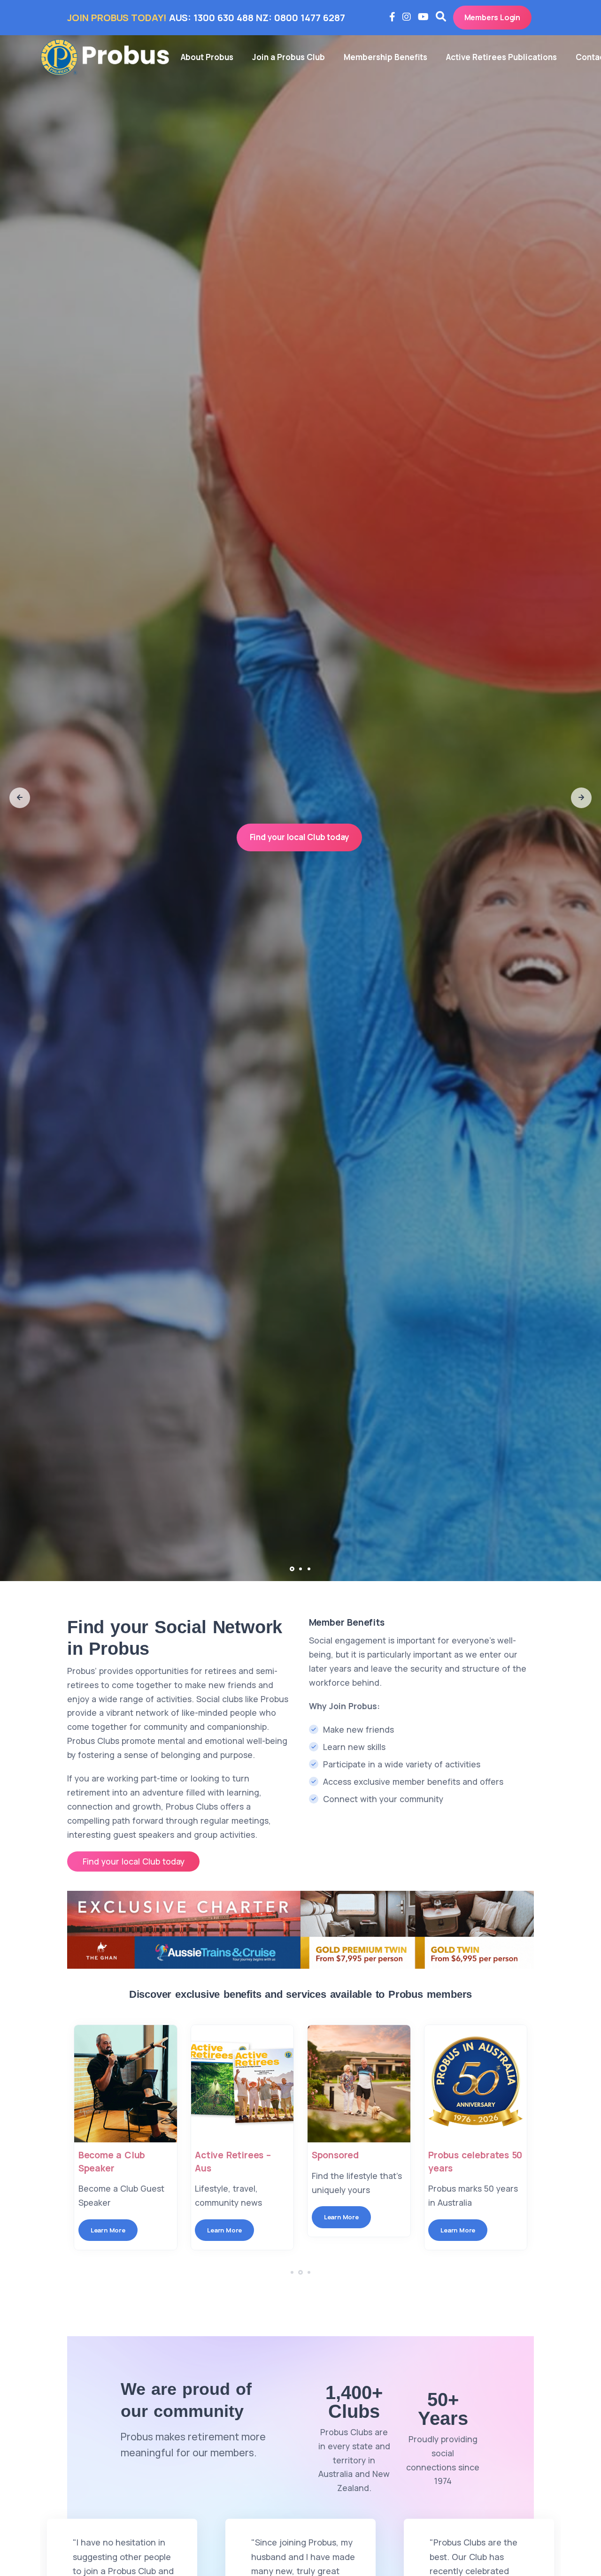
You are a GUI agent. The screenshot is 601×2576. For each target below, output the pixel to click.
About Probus (207, 57)
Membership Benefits (385, 57)
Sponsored (205, 2155)
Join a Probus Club (289, 57)
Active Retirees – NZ (460, 2155)
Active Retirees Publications (501, 57)
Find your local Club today (300, 837)
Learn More (94, 2230)
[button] (20, 798)
